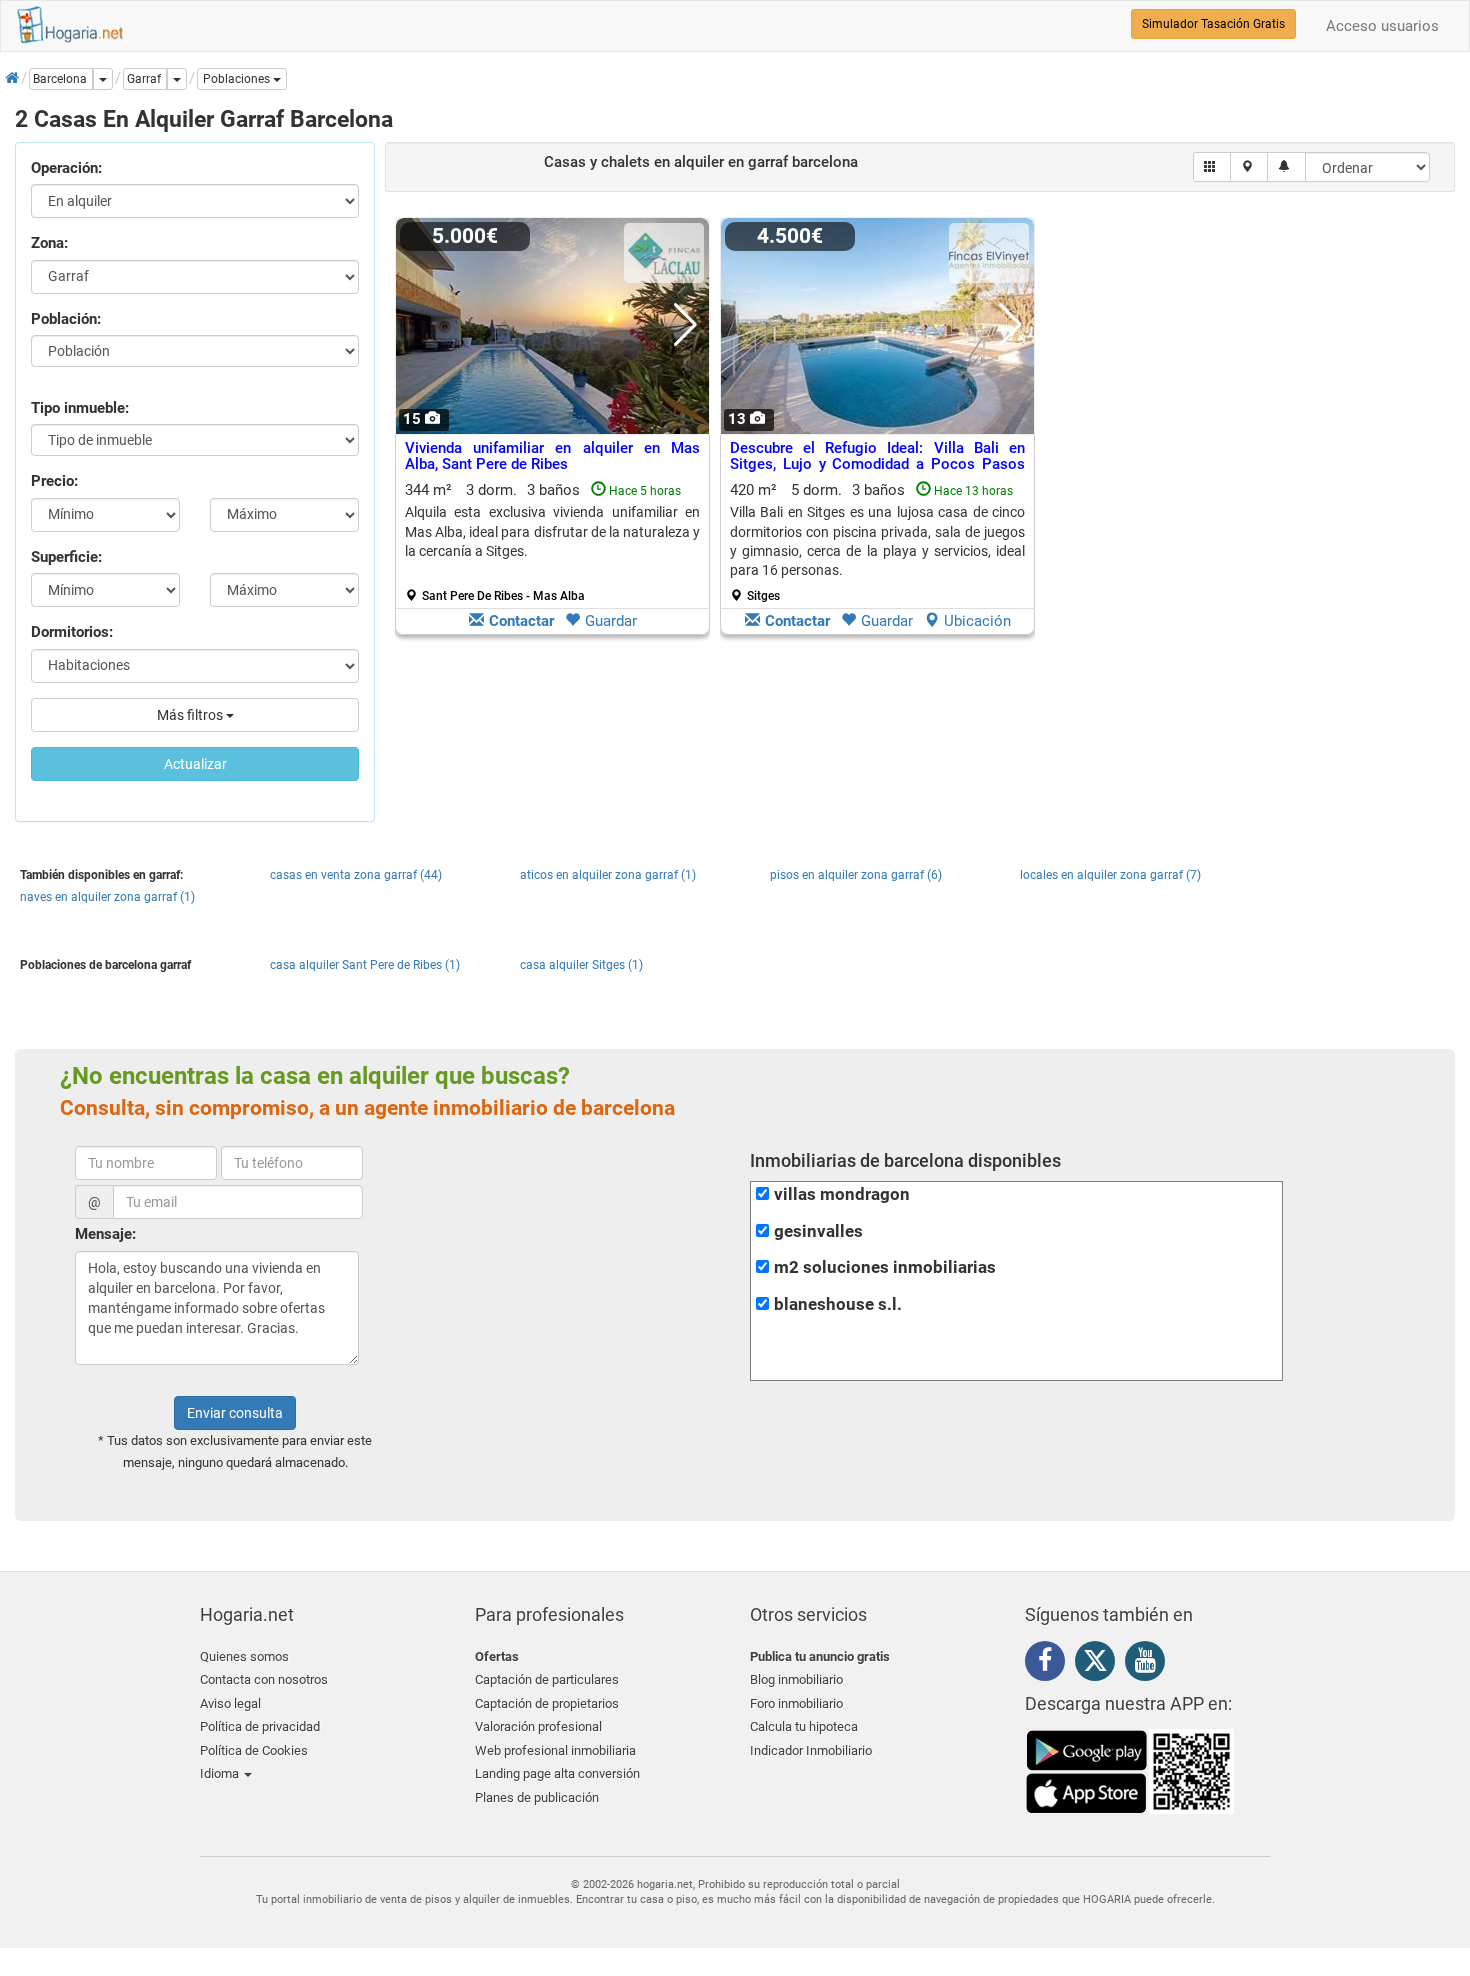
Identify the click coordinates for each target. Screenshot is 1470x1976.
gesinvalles (818, 1231)
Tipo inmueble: (80, 408)
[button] (242, 79)
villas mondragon (842, 1194)
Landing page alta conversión (557, 1773)
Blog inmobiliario (796, 1679)
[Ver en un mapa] (1249, 167)
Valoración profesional (538, 1726)
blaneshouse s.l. (838, 1304)
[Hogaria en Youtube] (1150, 1664)
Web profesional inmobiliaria (555, 1750)
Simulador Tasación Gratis (1213, 24)
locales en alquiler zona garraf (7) (1110, 875)
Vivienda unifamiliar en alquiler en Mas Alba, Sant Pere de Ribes (552, 456)
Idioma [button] (221, 1773)
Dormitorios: (72, 632)
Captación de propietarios (547, 1703)
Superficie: (66, 557)
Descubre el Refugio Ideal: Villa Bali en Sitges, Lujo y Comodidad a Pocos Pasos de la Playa (877, 464)
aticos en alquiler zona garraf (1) (608, 875)
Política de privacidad (260, 1726)
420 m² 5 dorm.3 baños (877, 542)
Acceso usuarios (1382, 26)
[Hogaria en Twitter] (1100, 1665)
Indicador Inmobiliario (811, 1750)
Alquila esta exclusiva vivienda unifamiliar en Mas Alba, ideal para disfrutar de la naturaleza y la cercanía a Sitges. (552, 531)
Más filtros (191, 715)
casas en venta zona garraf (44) (356, 875)
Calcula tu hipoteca (804, 1726)
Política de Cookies (254, 1750)
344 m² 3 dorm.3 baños (552, 542)
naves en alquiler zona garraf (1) (107, 897)
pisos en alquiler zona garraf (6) (856, 875)
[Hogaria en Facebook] (1050, 1664)
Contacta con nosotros (264, 1679)
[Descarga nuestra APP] (1130, 1771)
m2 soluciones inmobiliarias (885, 1267)
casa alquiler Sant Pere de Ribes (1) (365, 965)
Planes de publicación (537, 1797)
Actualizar (195, 764)
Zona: (49, 243)
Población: (66, 319)
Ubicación (977, 621)
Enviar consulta (235, 1413)
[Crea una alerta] (1286, 167)
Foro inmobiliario (796, 1703)
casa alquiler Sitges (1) (581, 965)
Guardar (611, 621)
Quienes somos (244, 1656)
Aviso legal (230, 1703)
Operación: (66, 168)
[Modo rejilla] (1212, 167)
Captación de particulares (547, 1679)
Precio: (54, 481)
